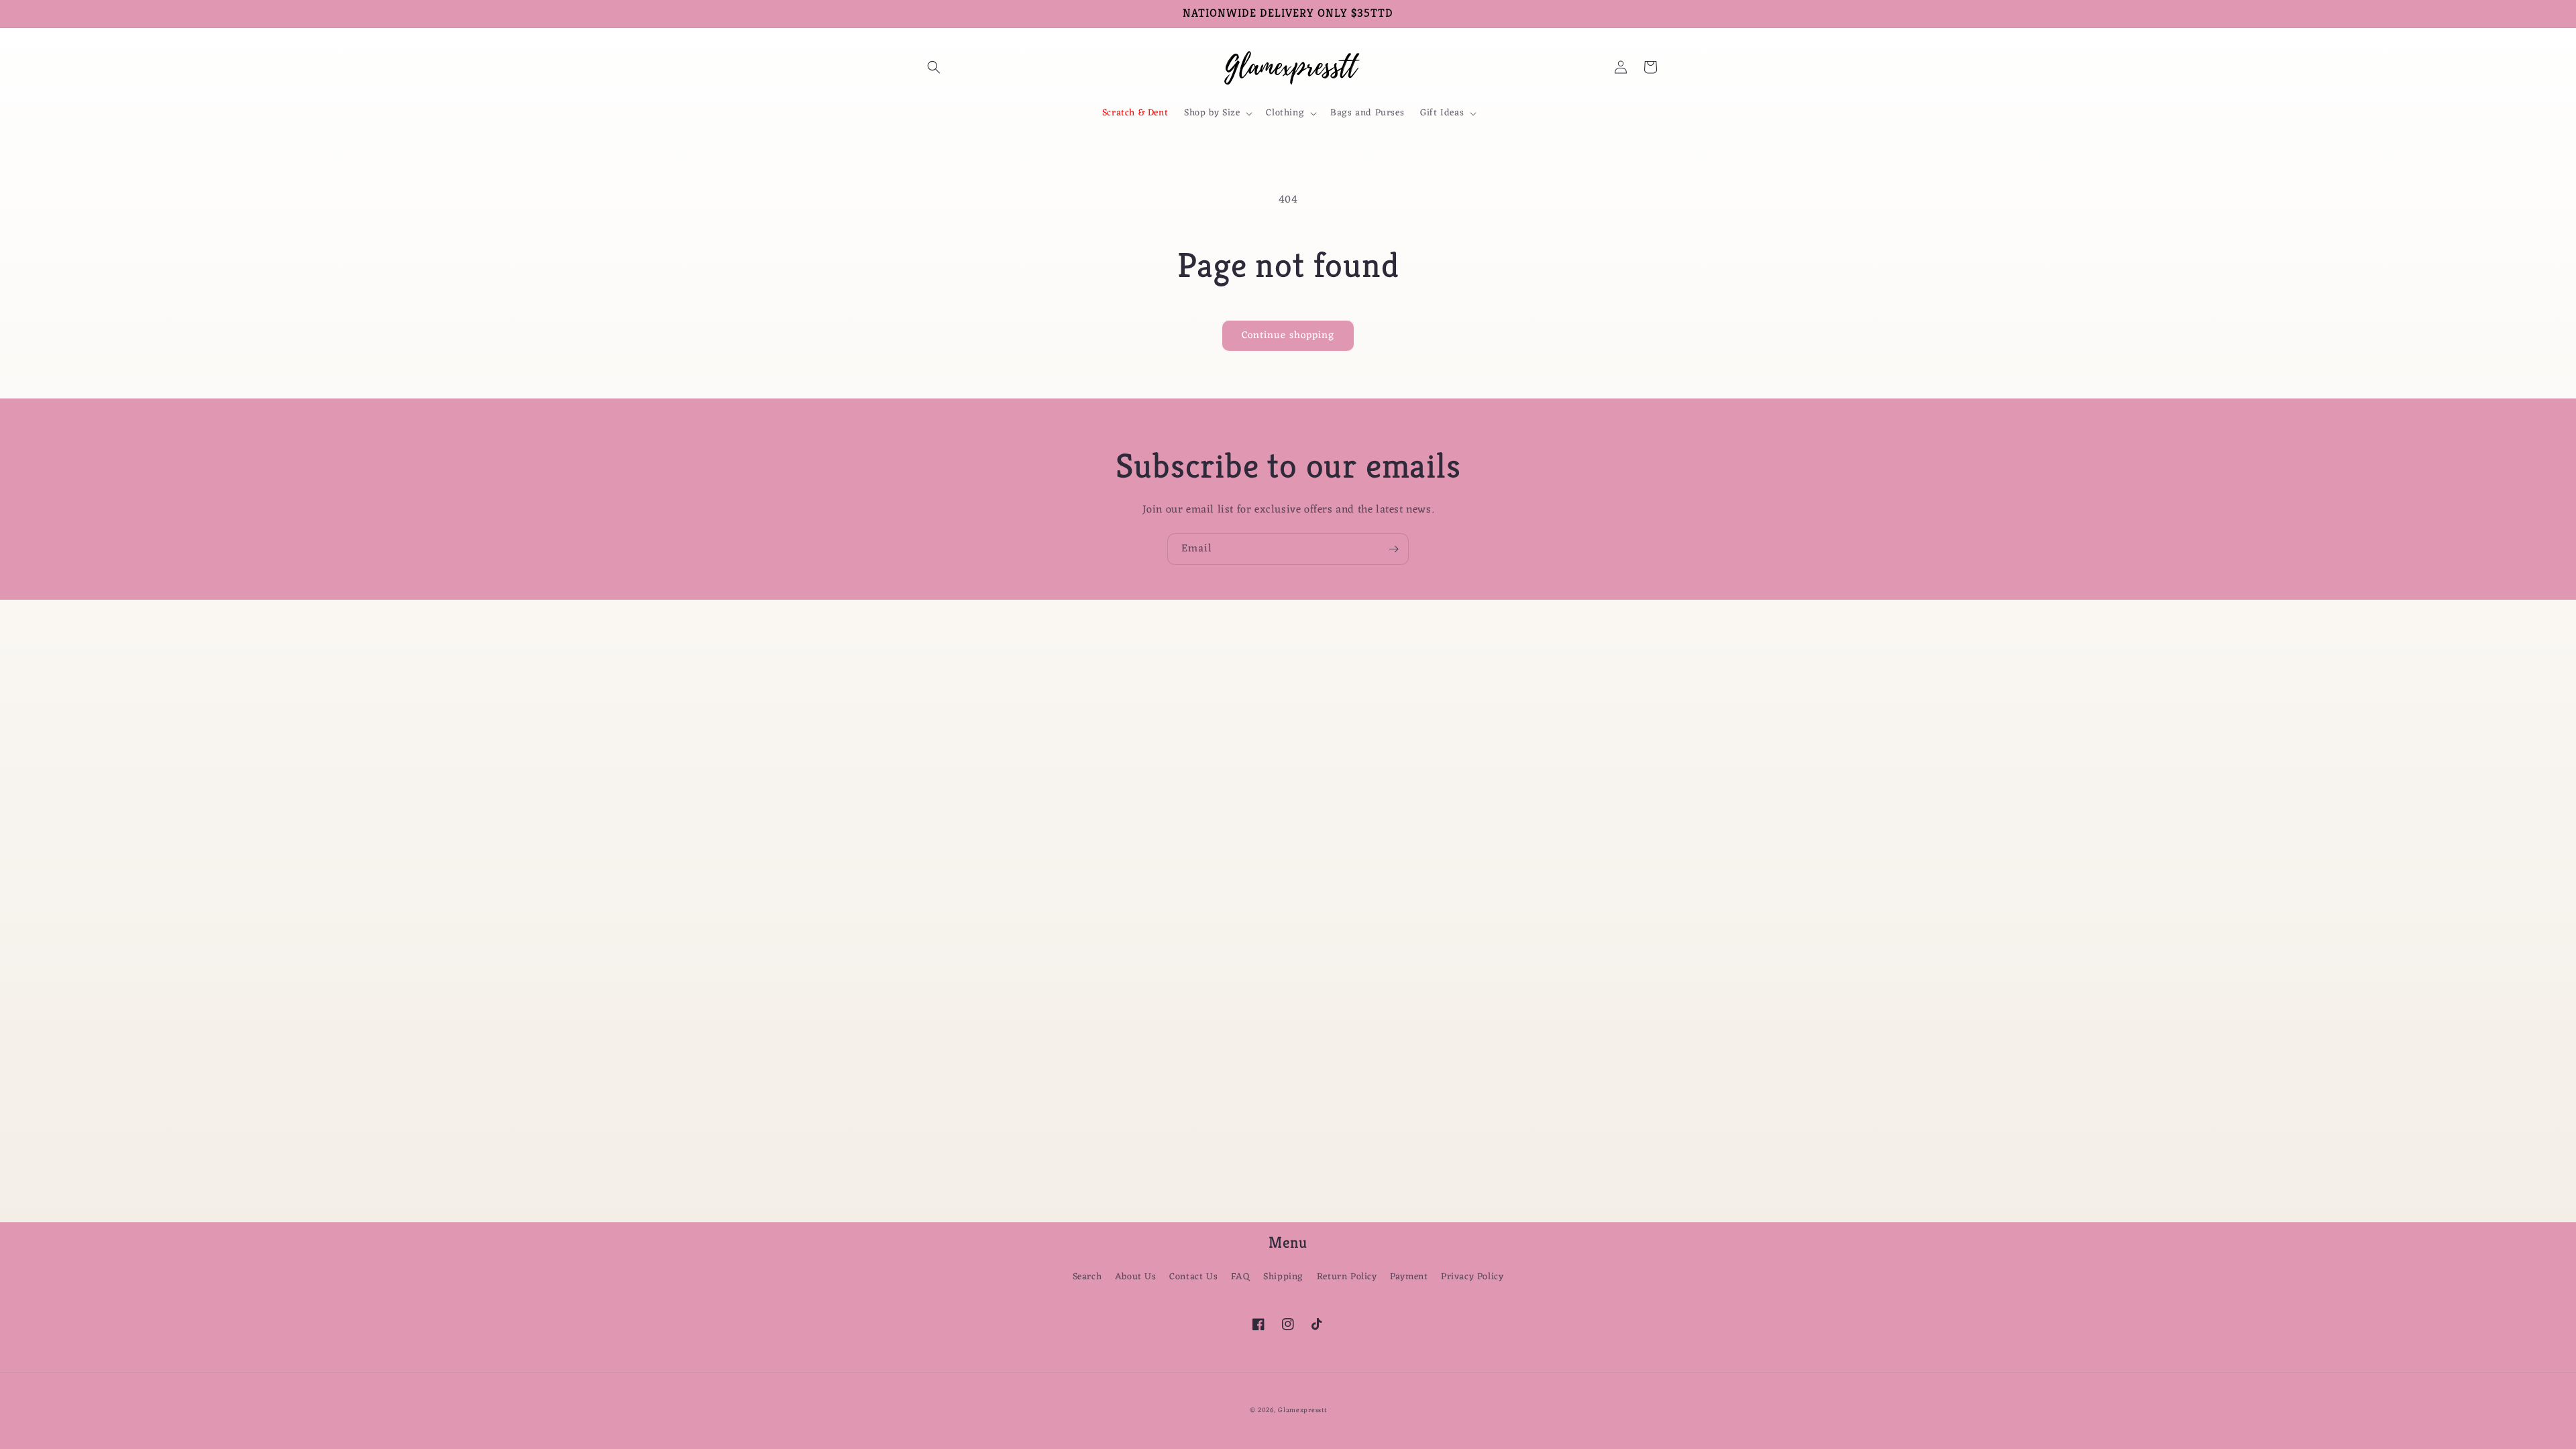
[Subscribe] (1393, 549)
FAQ (1241, 1277)
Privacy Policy (1472, 1277)
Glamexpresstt (1302, 1410)
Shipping (1283, 1277)
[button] (934, 67)
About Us (1136, 1277)
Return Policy (1347, 1277)
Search (1087, 1277)
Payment (1409, 1277)
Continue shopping (1288, 336)
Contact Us (1193, 1277)
